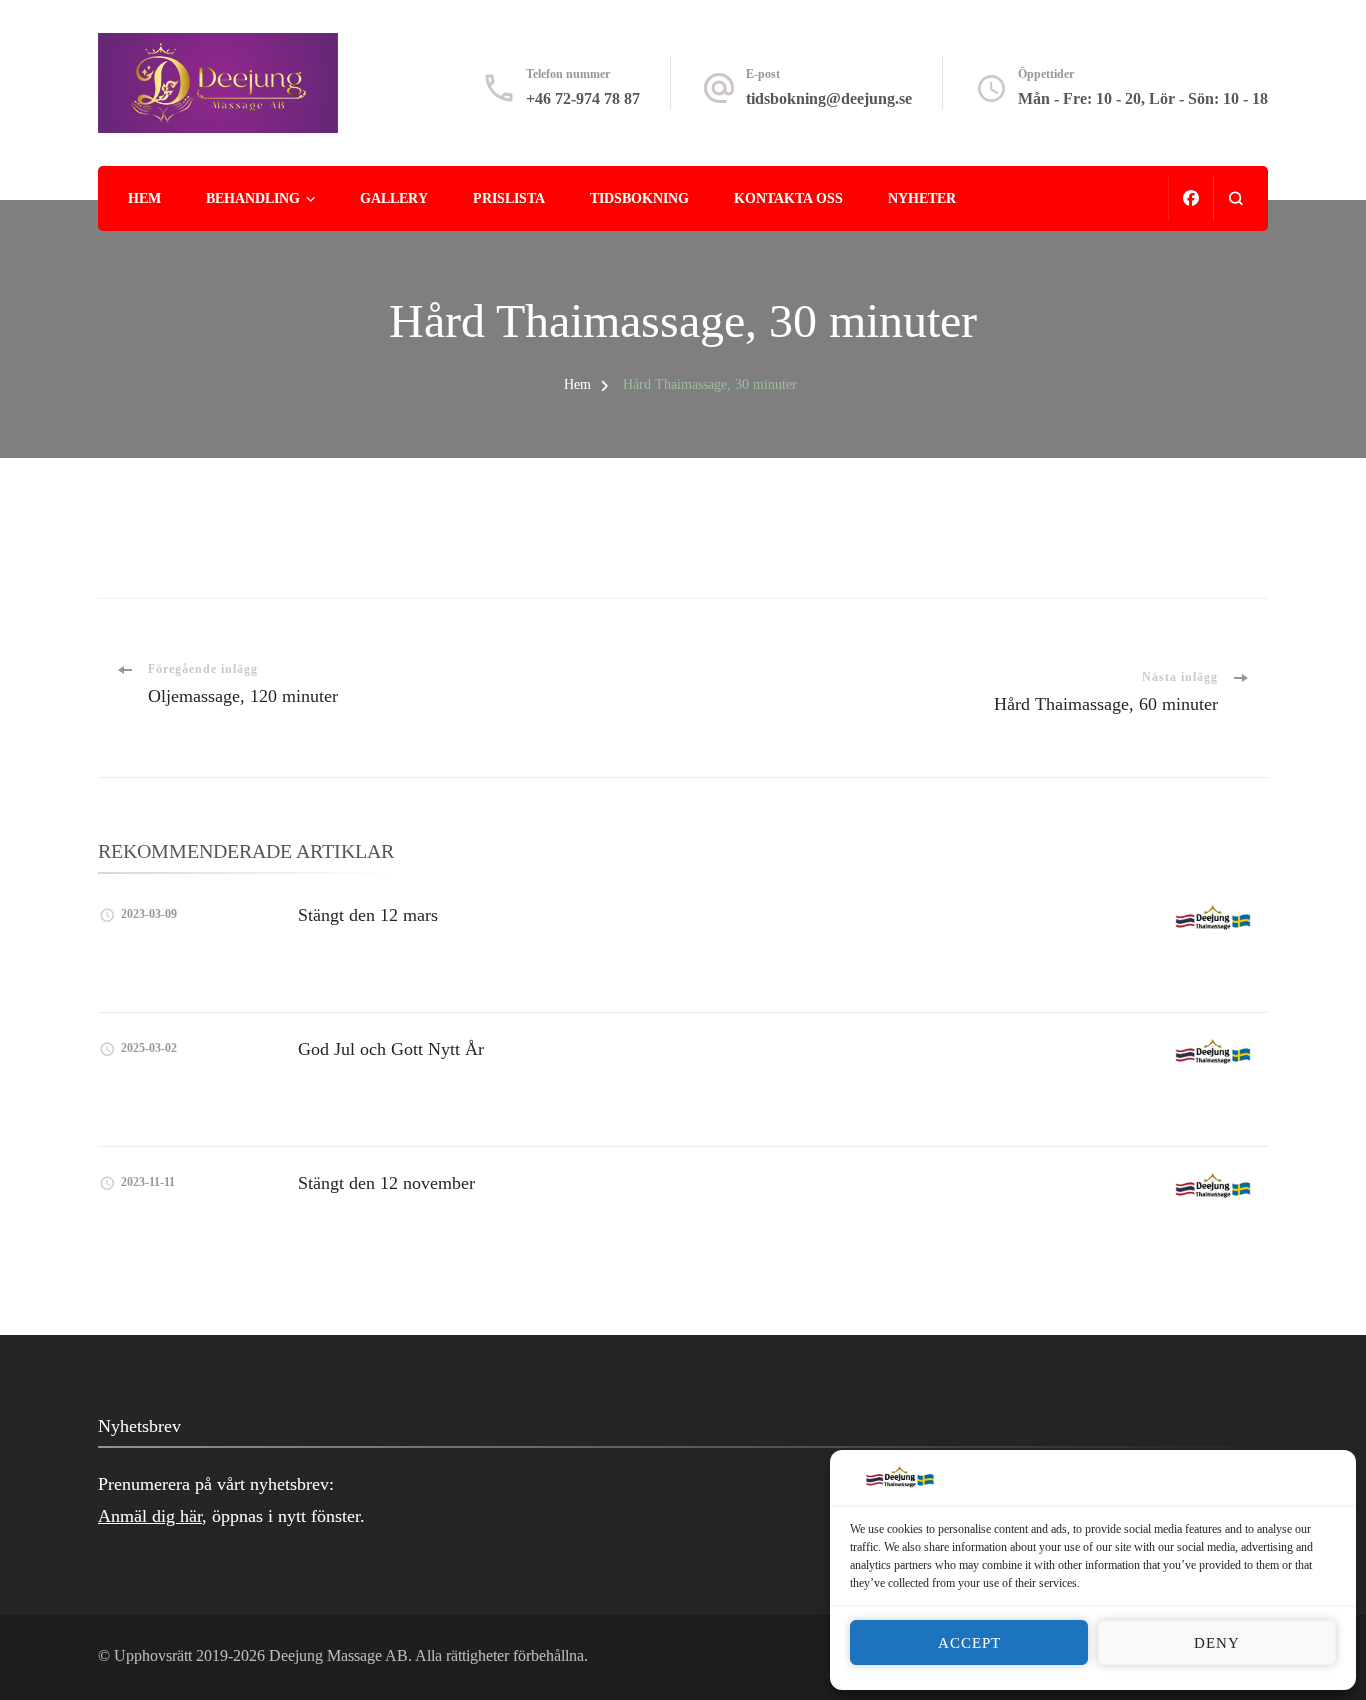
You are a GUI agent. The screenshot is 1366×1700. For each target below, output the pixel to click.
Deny (1217, 1643)
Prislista (509, 198)
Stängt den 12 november (386, 1183)
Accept (969, 1643)
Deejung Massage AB (338, 1655)
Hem (144, 198)
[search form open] (1235, 198)
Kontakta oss (788, 198)
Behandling (253, 198)
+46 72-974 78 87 (583, 98)
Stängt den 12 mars (368, 915)
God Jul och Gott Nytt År (391, 1049)
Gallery (394, 198)
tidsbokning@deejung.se (829, 98)
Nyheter (922, 198)
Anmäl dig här (150, 1516)
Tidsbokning (639, 198)
